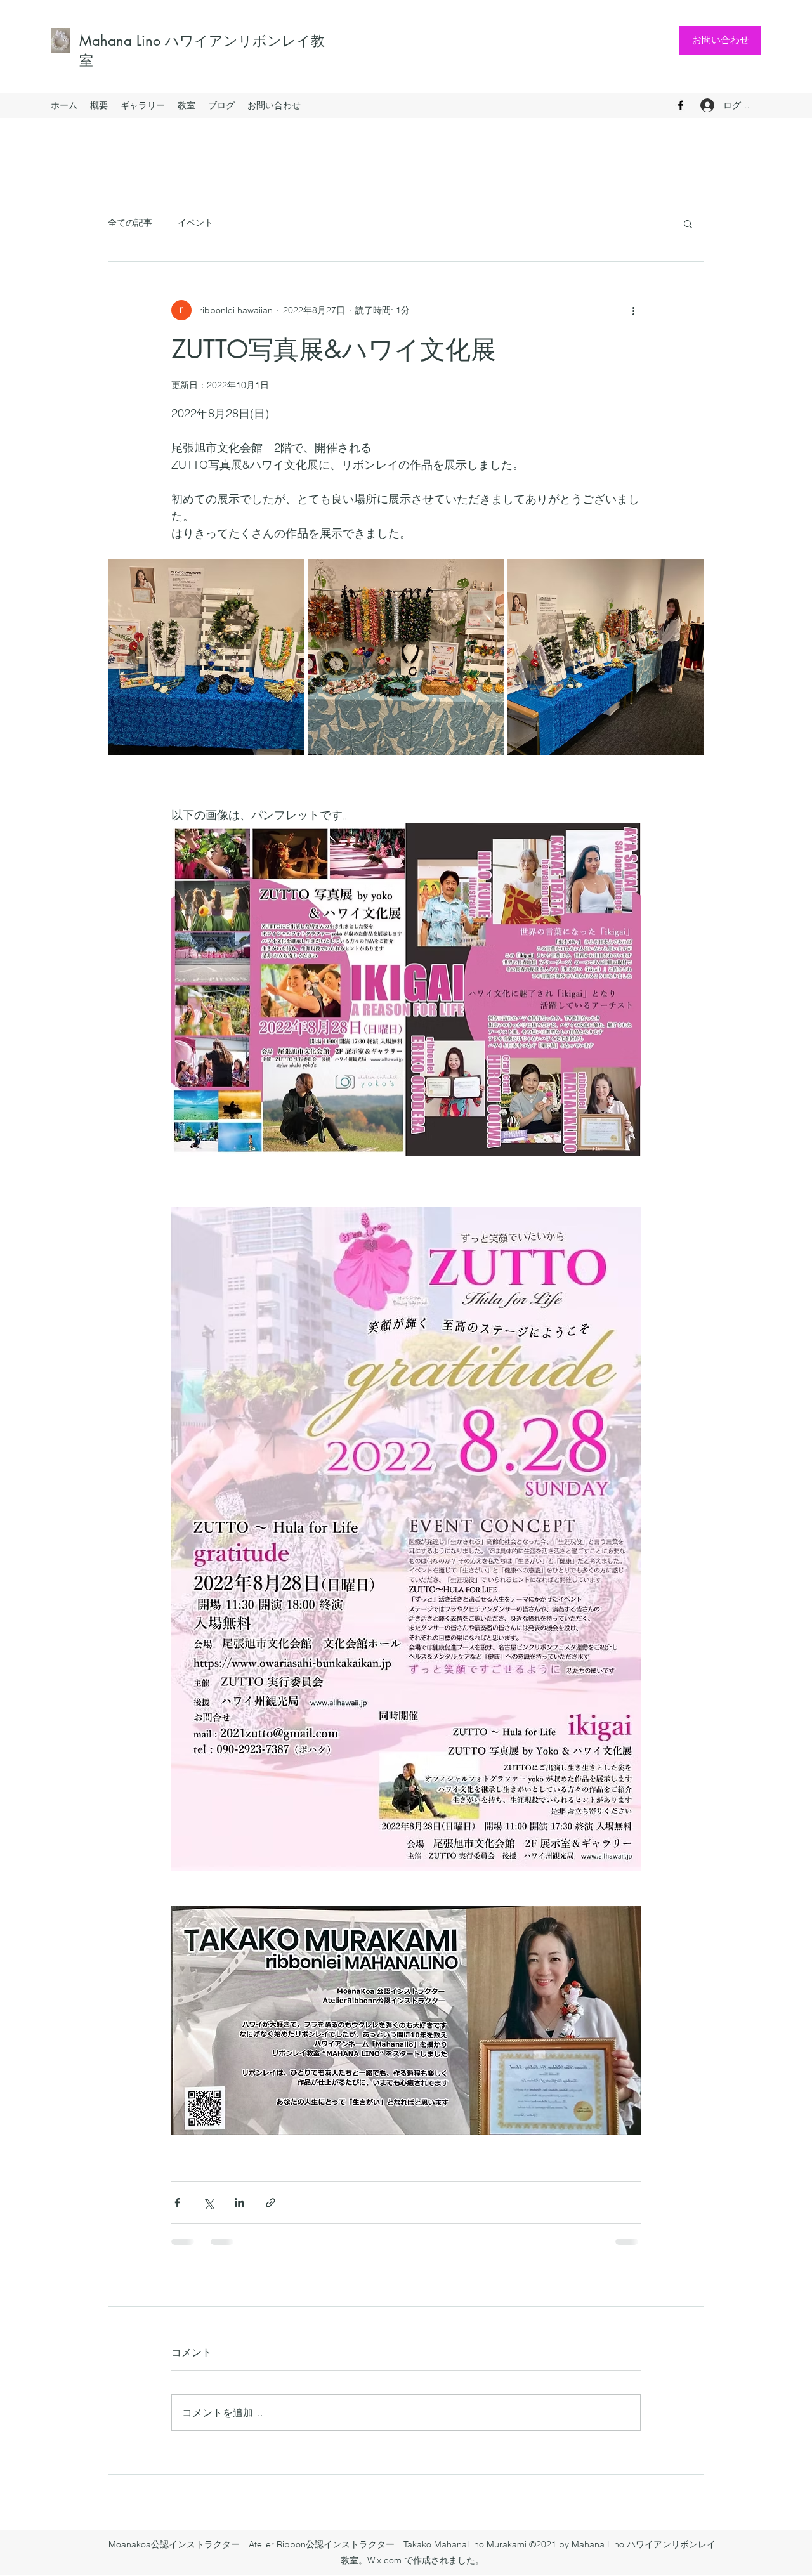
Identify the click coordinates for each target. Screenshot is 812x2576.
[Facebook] (681, 105)
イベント (195, 223)
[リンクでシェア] (271, 2203)
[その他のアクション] (633, 310)
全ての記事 (130, 223)
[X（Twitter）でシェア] (208, 2203)
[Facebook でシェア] (177, 2203)
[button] (688, 223)
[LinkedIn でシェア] (239, 2203)
